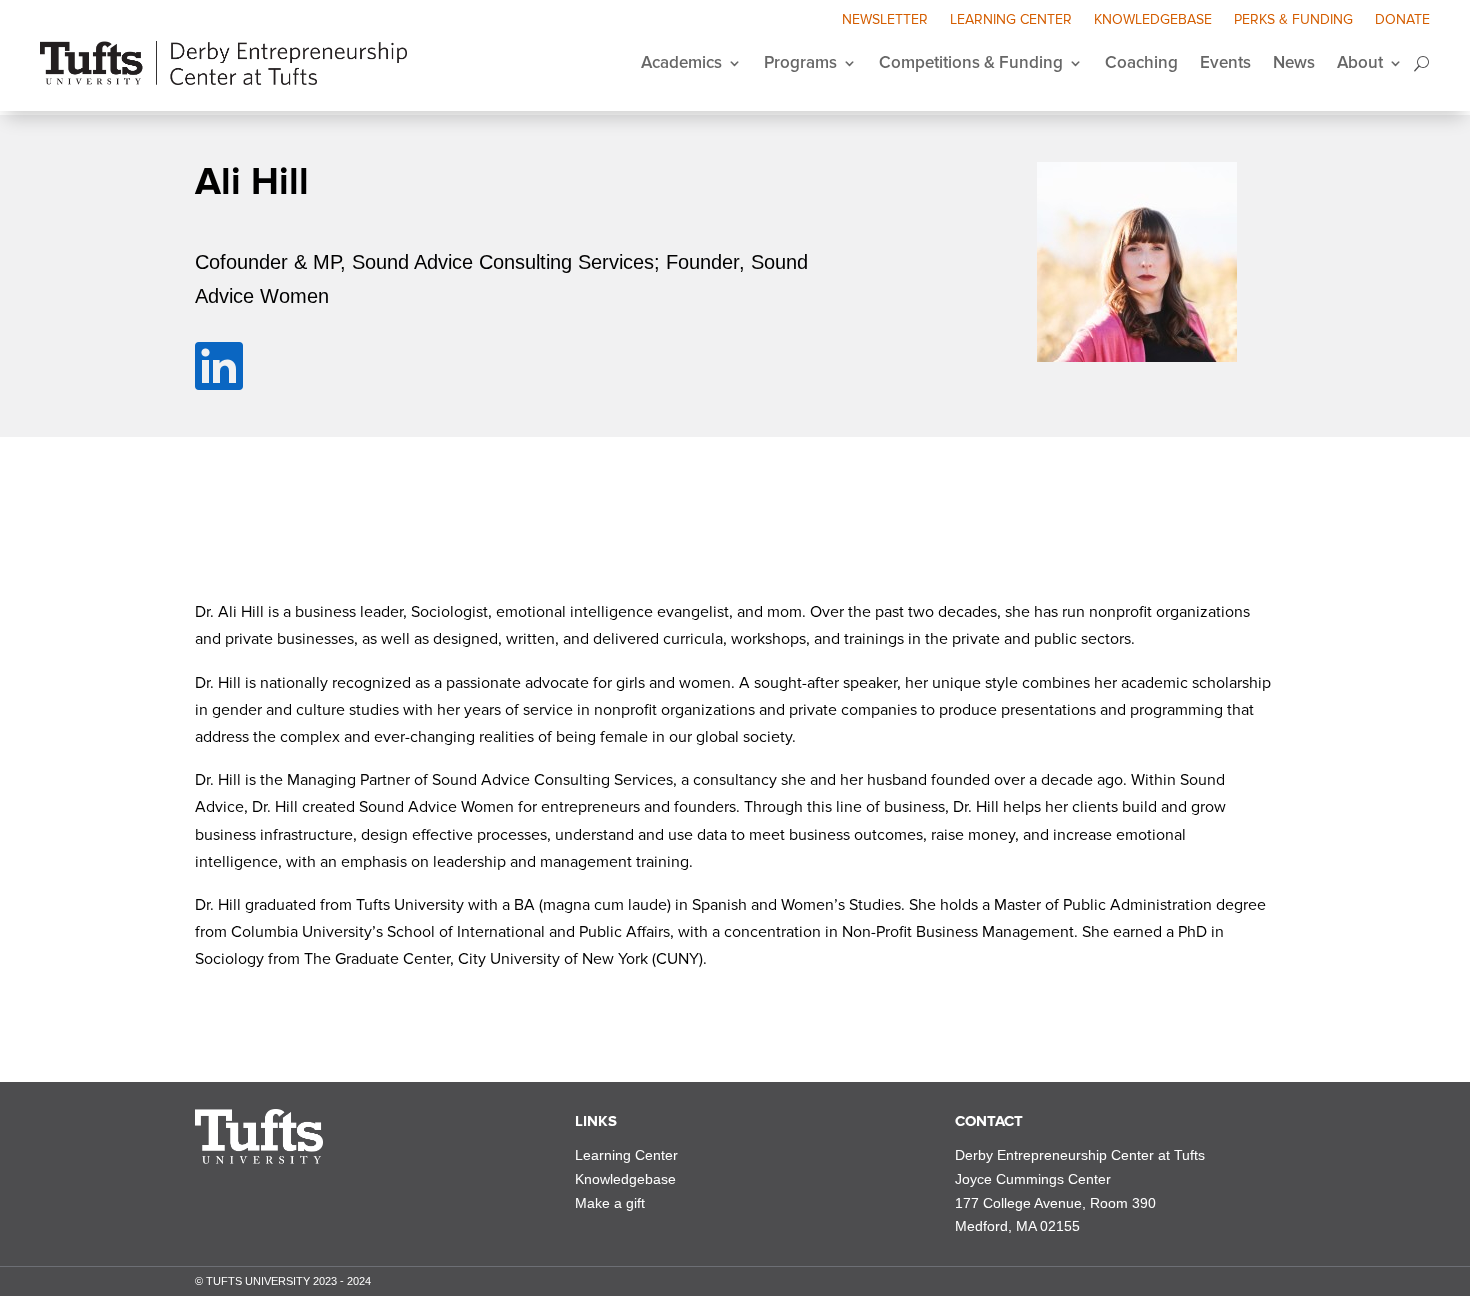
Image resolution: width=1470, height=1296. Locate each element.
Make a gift (610, 1203)
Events (1225, 62)
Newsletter (885, 20)
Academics (681, 62)
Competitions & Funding (971, 62)
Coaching (1141, 62)
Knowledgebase (1153, 20)
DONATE (1402, 20)
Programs (800, 62)
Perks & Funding (1293, 20)
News (1294, 62)
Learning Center (1011, 20)
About (1360, 62)
